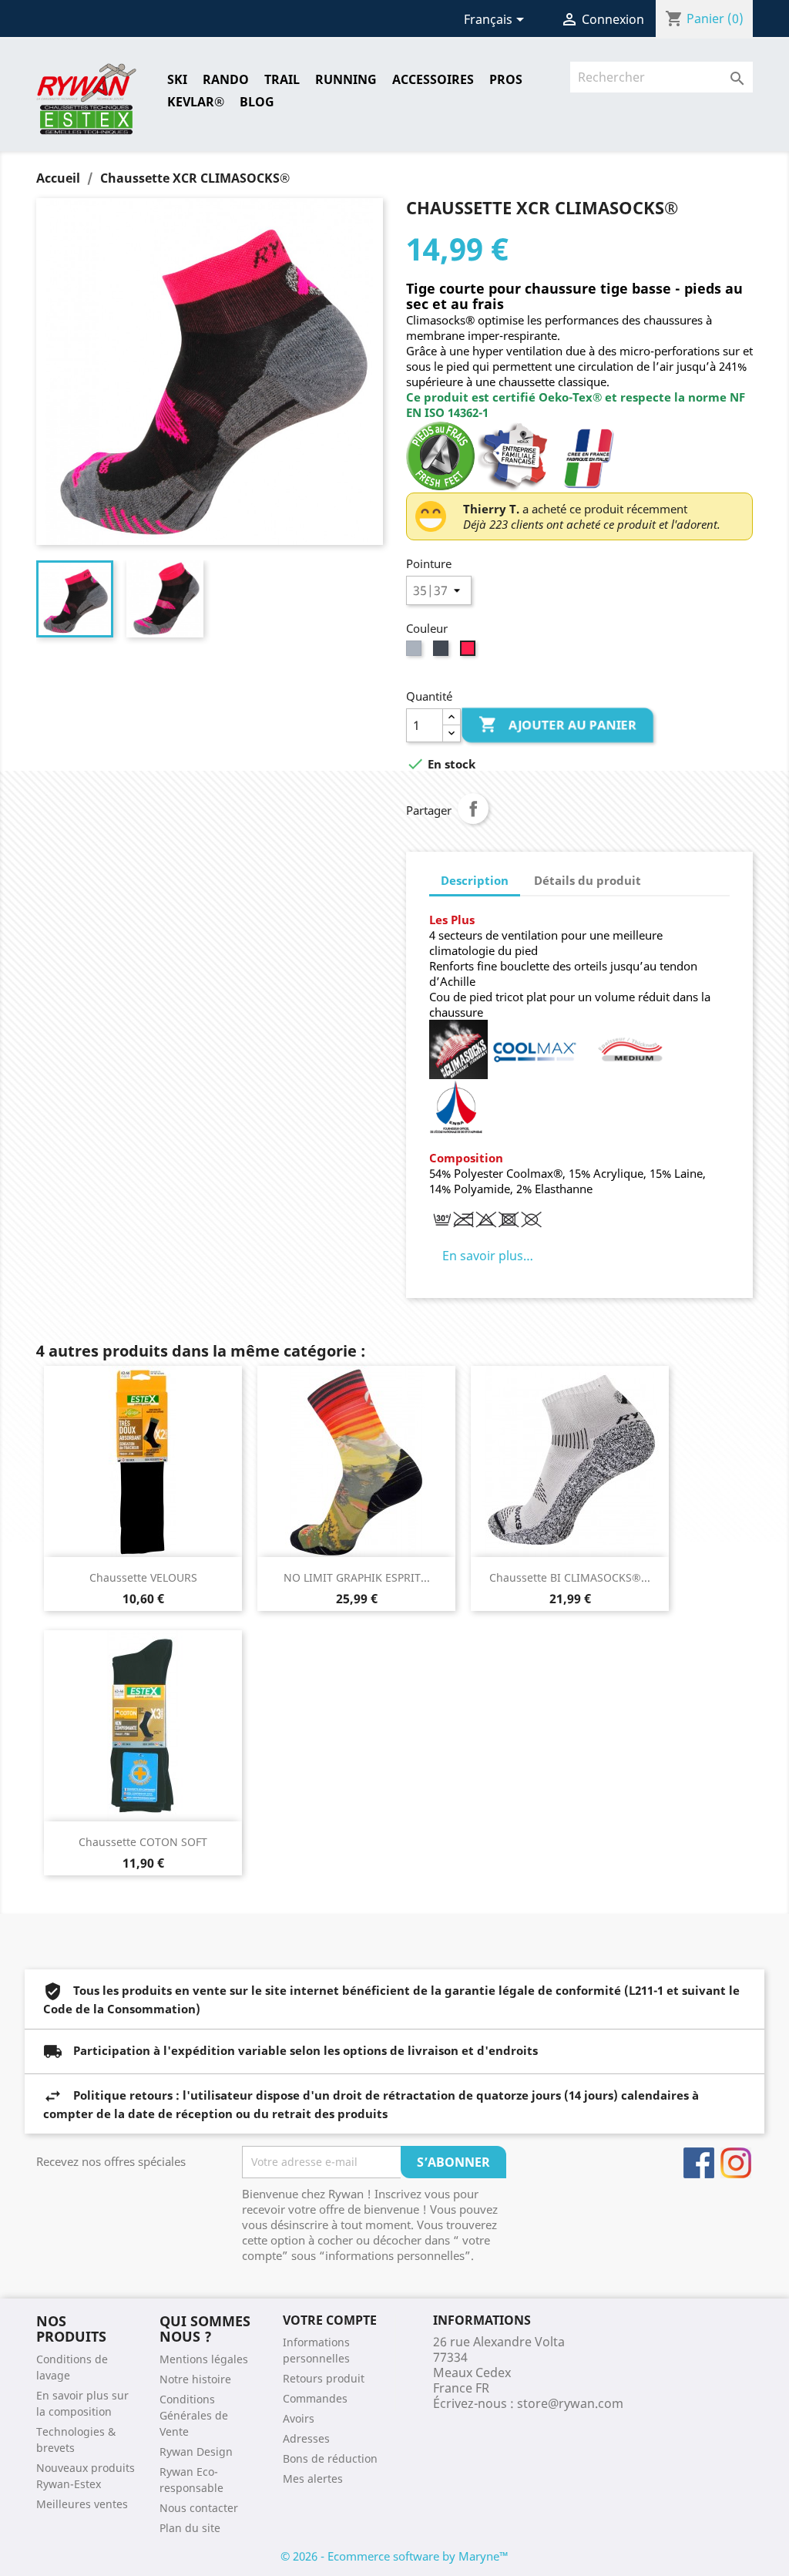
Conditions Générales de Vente (194, 2415)
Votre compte (330, 2320)
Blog (257, 102)
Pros (506, 79)
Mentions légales (204, 2359)
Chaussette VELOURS (143, 1577)
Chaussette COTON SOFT (143, 1842)
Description (475, 880)
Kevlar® (196, 102)
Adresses (306, 2438)
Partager (473, 809)
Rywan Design (196, 2452)
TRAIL (282, 79)
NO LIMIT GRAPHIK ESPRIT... (357, 1577)
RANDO (226, 79)
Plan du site (190, 2528)
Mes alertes (313, 2478)
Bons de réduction (330, 2458)
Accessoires (433, 79)
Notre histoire (195, 2379)
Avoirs (299, 2418)
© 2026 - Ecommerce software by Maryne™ (394, 2556)
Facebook (699, 2163)
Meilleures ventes (82, 2504)
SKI (177, 79)
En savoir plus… (488, 1256)
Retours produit (324, 2378)
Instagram (736, 2163)
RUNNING (346, 79)
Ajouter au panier (559, 725)
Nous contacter (199, 2508)
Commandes (315, 2398)
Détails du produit (588, 880)
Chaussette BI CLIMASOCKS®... (570, 1577)
